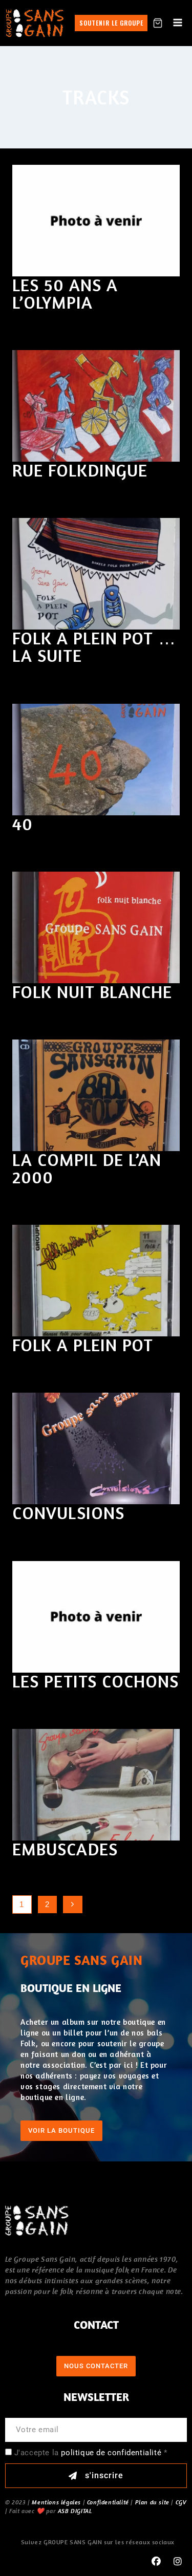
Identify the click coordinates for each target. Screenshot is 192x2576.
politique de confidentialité (111, 2453)
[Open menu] (177, 23)
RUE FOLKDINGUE (80, 470)
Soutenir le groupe (111, 23)
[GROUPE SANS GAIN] (35, 23)
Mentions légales (56, 2502)
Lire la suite (50, 325)
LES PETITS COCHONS (95, 1681)
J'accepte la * (91, 2453)
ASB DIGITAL (75, 2511)
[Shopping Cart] (158, 23)
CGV (181, 2502)
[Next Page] (73, 1904)
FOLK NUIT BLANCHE (92, 992)
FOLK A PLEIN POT (83, 1345)
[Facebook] (156, 2562)
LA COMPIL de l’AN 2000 (87, 1168)
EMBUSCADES (65, 1849)
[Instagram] (178, 2562)
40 (23, 824)
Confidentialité (108, 2502)
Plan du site (152, 2502)
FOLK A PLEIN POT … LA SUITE (94, 647)
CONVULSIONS (68, 1513)
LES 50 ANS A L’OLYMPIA (65, 294)
